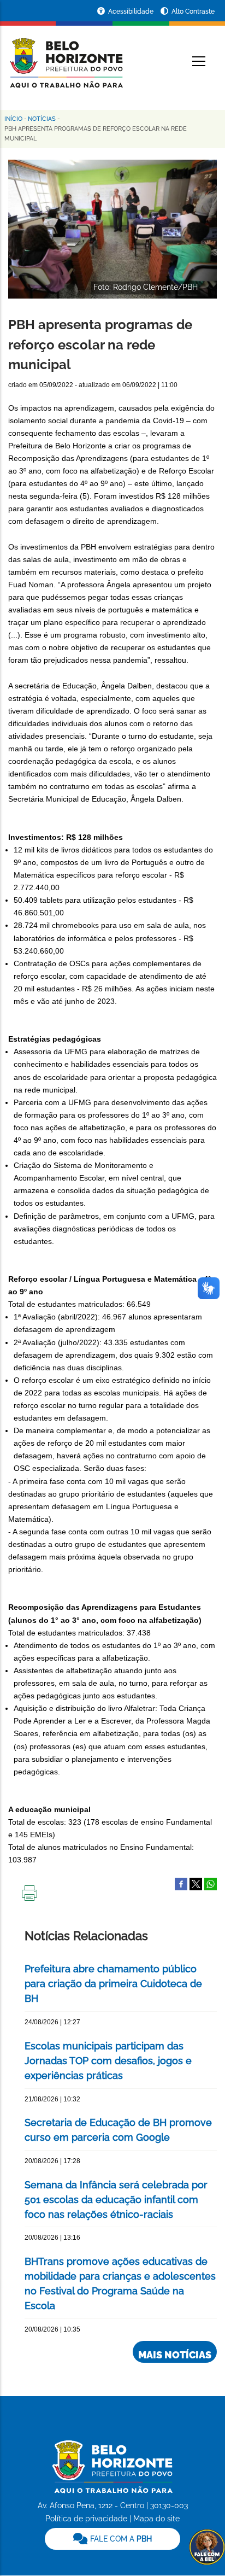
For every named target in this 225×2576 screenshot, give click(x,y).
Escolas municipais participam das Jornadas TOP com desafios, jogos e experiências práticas (108, 2061)
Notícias (42, 119)
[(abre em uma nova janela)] (196, 1883)
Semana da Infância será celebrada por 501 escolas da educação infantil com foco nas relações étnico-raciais (116, 2200)
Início (13, 119)
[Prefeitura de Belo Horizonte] (66, 56)
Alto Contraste (193, 11)
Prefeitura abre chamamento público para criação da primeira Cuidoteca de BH (113, 1984)
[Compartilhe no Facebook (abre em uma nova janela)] (181, 1883)
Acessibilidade (132, 11)
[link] (112, 2539)
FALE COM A (120, 2539)
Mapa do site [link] (156, 2519)
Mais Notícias (175, 2355)
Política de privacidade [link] (86, 2519)
